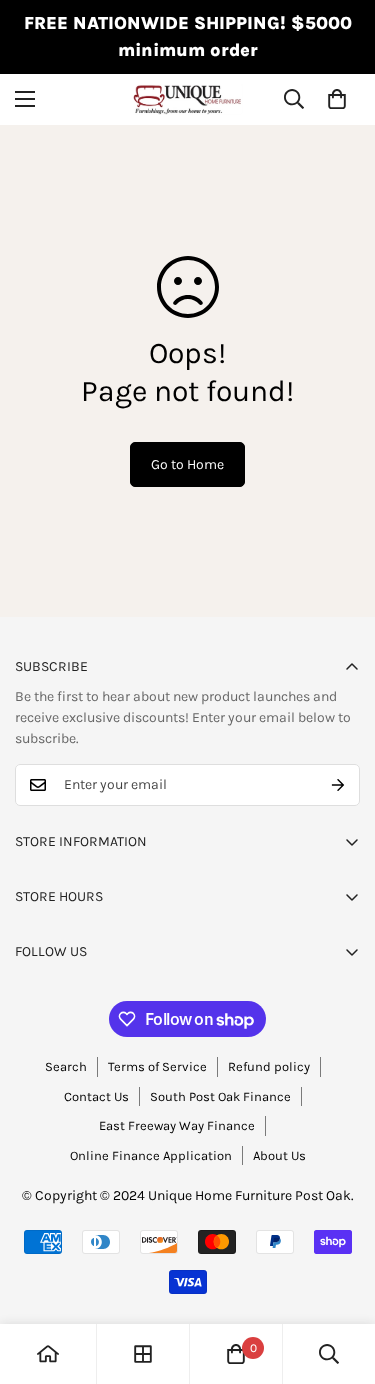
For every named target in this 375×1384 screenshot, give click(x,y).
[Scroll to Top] (339, 1278)
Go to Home (187, 464)
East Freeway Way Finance (177, 1125)
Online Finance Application (151, 1155)
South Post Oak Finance (220, 1096)
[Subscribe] (338, 785)
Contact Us (96, 1096)
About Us (279, 1155)
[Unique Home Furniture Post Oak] (188, 99)
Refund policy (269, 1066)
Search (66, 1066)
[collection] (143, 1354)
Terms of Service (157, 1066)
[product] (48, 1354)
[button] (337, 99)
